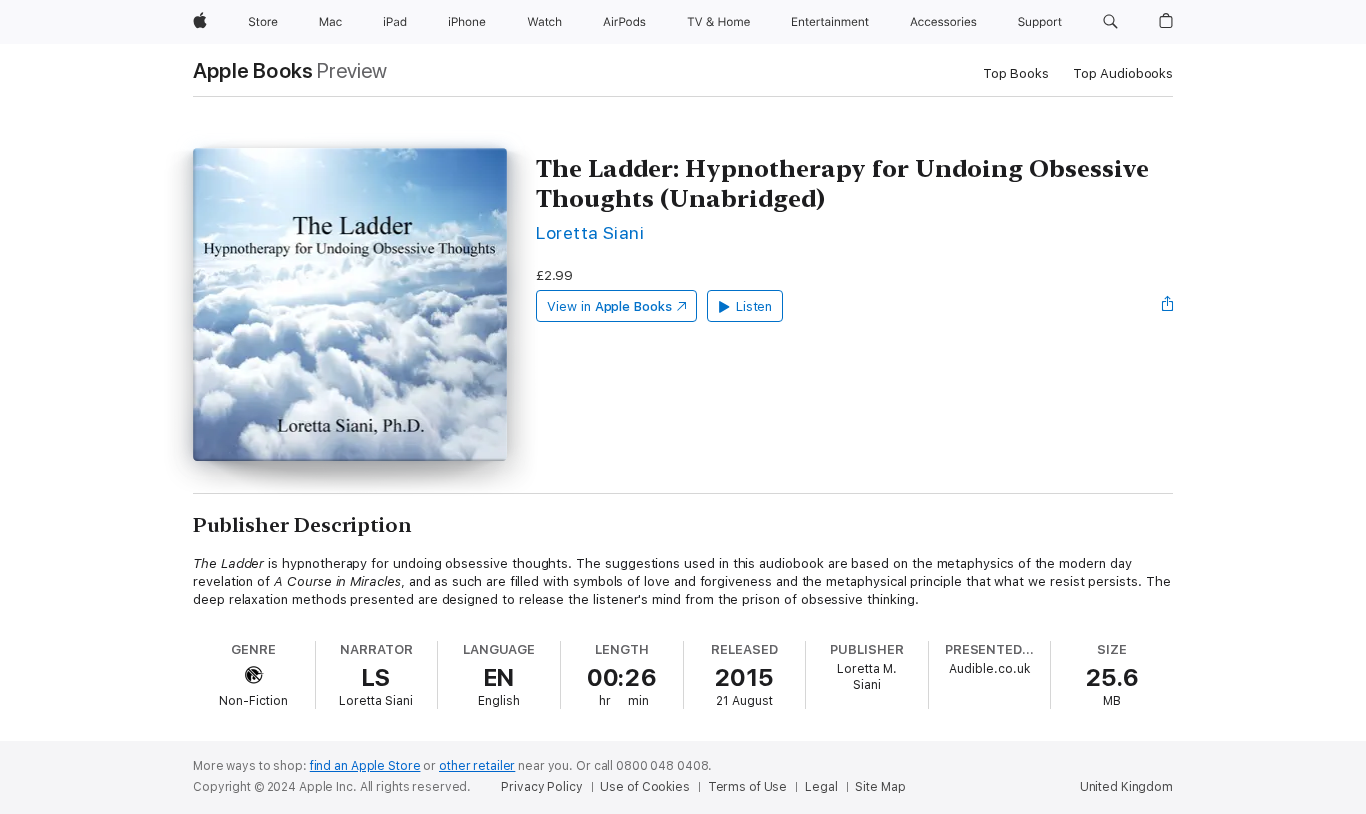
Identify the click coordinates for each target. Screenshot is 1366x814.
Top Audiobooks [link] (1123, 73)
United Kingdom (1126, 787)
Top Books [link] (1016, 73)
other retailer (477, 766)
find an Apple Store (365, 766)
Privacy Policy (541, 787)
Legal (821, 787)
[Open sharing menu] (1168, 306)
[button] (1110, 22)
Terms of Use (748, 787)
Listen (754, 306)
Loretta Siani (590, 232)
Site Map (880, 787)
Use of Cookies (644, 787)
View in (609, 306)
